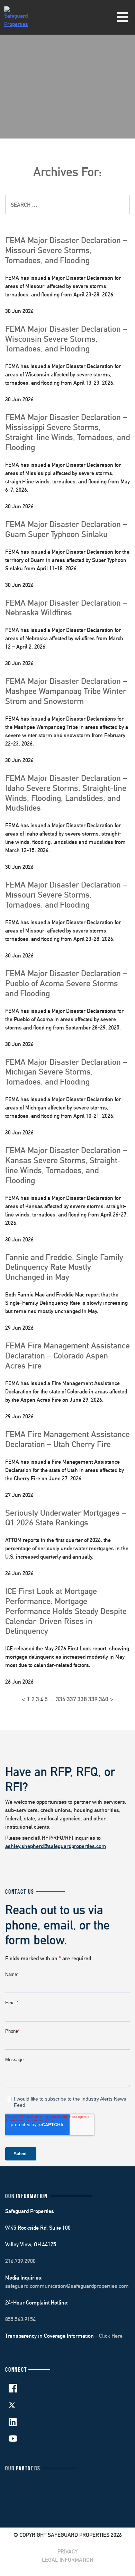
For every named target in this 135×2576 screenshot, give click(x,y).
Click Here (111, 2336)
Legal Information (68, 2560)
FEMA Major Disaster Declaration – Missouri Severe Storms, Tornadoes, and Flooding (66, 250)
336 (61, 1699)
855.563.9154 (20, 2319)
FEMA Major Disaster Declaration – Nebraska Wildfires (66, 608)
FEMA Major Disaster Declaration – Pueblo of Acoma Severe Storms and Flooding (66, 983)
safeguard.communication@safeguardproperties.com (67, 2286)
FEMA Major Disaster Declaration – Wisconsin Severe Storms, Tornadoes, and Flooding (66, 339)
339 (93, 1699)
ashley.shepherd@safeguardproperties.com (56, 1846)
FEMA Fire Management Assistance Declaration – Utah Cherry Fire (67, 1439)
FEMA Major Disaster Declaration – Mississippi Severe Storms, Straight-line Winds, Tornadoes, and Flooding (67, 432)
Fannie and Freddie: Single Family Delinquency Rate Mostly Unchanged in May (64, 1267)
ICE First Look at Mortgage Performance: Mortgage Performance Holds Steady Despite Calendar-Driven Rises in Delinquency (66, 1611)
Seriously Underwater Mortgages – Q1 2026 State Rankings (66, 1518)
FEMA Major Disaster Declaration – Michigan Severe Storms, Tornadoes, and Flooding (66, 1072)
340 (104, 1699)
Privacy (67, 2552)
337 (71, 1699)
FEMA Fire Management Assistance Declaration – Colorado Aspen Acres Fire (67, 1355)
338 (82, 1699)
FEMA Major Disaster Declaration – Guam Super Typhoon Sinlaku (66, 529)
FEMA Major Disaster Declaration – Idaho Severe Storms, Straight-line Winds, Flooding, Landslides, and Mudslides (66, 793)
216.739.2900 (20, 2261)
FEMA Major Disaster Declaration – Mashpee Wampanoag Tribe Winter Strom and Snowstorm (66, 691)
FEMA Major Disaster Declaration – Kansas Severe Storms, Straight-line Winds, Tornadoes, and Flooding (66, 1165)
